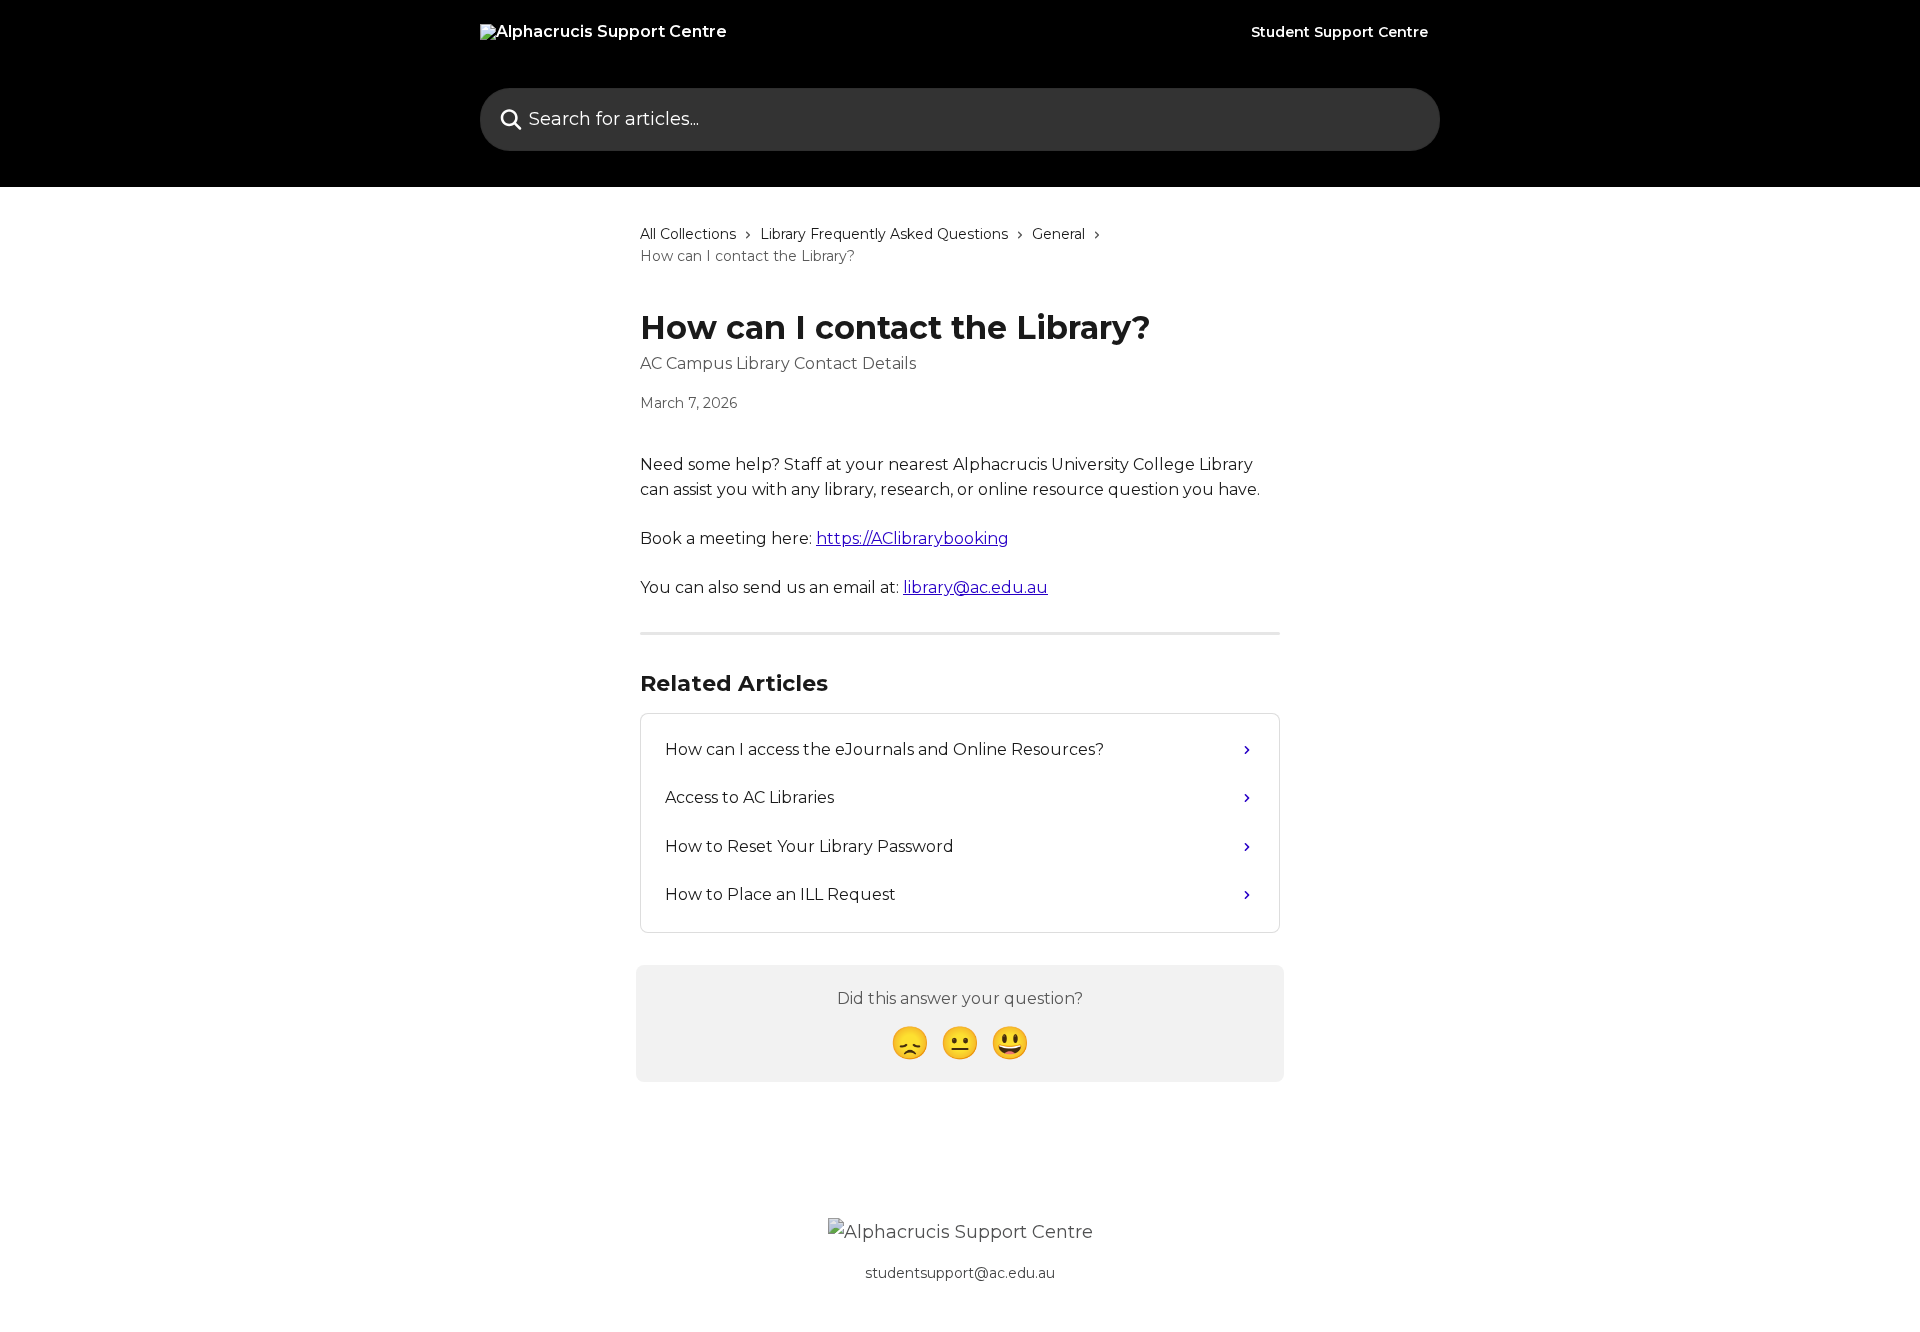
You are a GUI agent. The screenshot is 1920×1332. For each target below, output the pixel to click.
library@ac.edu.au (975, 587)
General (1058, 234)
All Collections (688, 234)
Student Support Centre (1339, 32)
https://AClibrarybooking (912, 538)
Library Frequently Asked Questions (884, 234)
